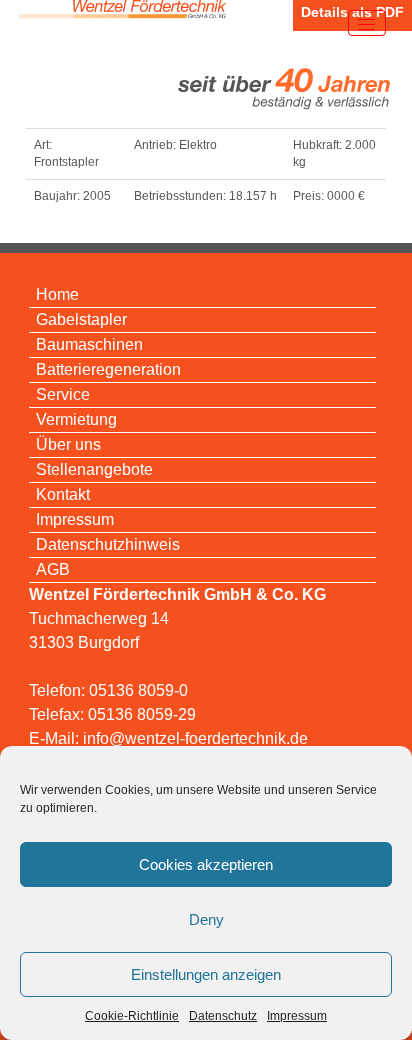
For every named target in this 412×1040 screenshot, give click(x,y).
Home (57, 294)
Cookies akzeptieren (206, 864)
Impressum (297, 1016)
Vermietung (76, 419)
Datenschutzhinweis (108, 544)
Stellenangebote (94, 469)
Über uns (68, 444)
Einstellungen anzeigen (206, 974)
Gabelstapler (81, 319)
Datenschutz (223, 1016)
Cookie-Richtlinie (132, 1016)
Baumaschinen (89, 344)
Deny (206, 919)
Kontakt (63, 494)
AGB (53, 569)
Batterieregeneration (108, 369)
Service (63, 394)
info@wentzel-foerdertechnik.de (195, 738)
